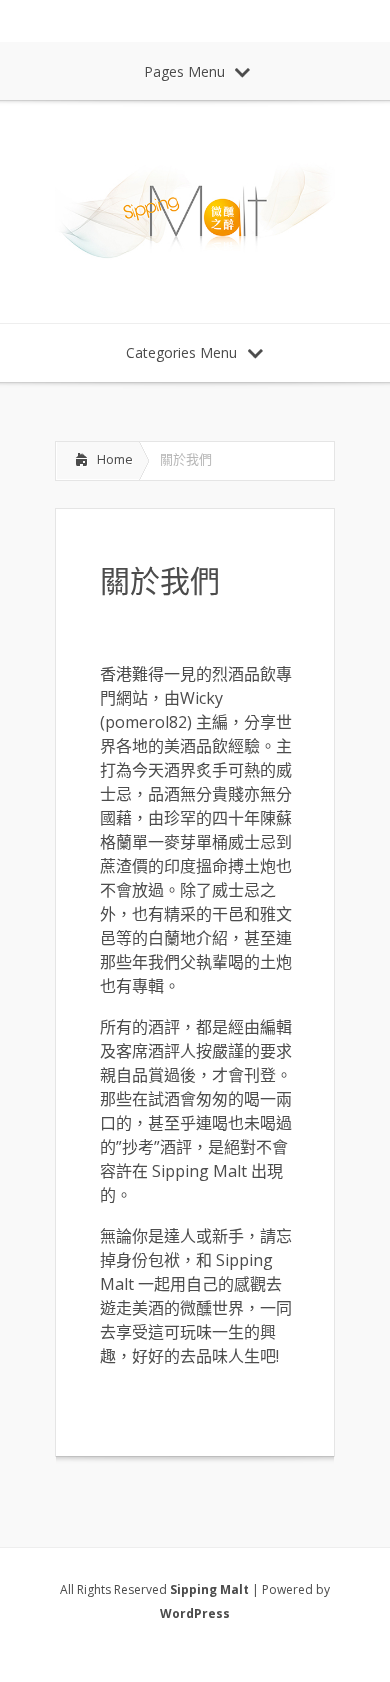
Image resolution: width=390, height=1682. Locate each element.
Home (115, 459)
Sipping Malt (209, 1589)
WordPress (195, 1613)
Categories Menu (181, 352)
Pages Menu (184, 71)
